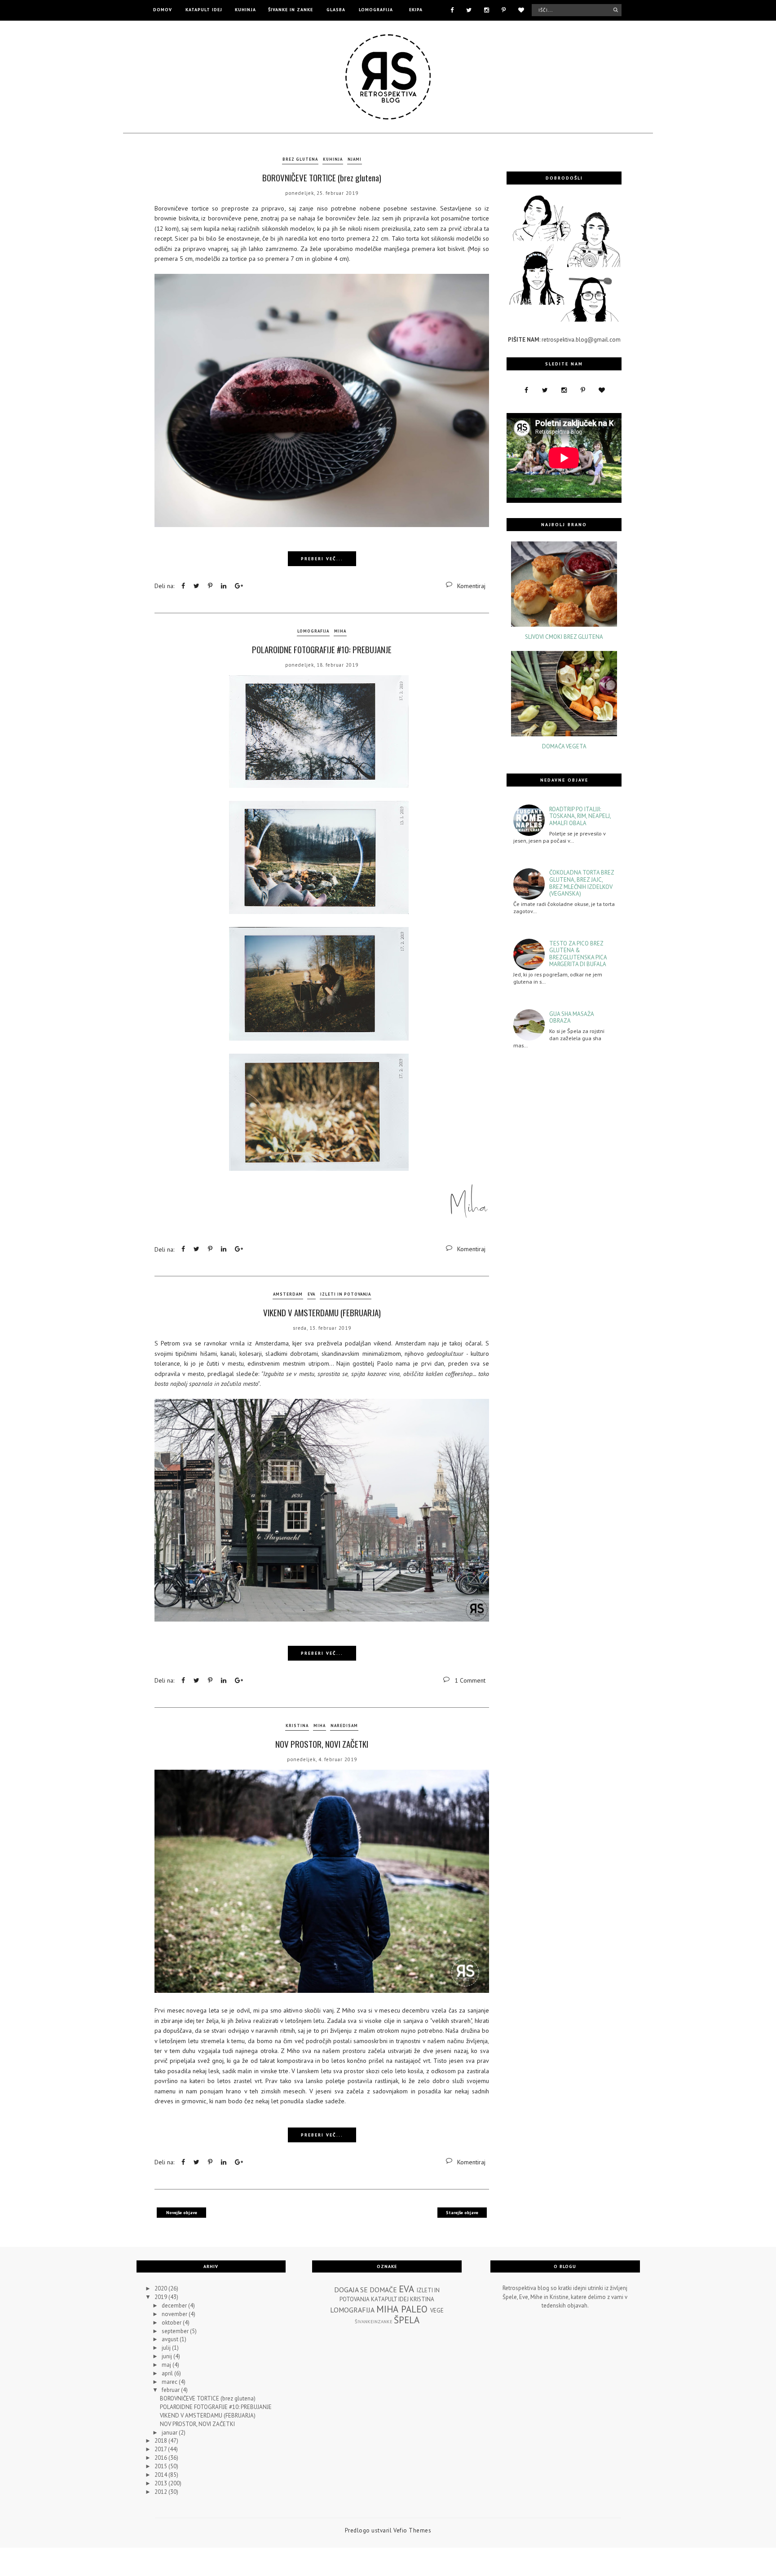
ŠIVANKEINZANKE (374, 2321)
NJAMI (355, 159)
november (175, 2314)
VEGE (437, 2310)
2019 (161, 2297)
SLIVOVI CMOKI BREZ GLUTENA (564, 637)
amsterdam (288, 1294)
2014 (161, 2475)
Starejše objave (462, 2213)
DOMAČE (383, 2290)
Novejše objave (182, 2213)
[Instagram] (487, 9)
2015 (161, 2466)
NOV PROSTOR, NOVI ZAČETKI (322, 1744)
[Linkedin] (224, 586)
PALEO (414, 2309)
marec (170, 2382)
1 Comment (470, 1680)
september (176, 2331)
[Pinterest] (504, 9)
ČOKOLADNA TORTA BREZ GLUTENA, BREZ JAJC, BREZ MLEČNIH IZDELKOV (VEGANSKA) (582, 883)
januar (170, 2433)
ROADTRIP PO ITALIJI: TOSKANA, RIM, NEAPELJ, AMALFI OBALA (580, 816)
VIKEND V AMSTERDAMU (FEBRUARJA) (322, 1312)
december (175, 2306)
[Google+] (239, 586)
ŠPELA (407, 2320)
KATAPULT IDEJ (204, 10)
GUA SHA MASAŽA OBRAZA (571, 1018)
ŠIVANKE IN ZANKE (291, 10)
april (168, 2373)
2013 (161, 2483)
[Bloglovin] (521, 9)
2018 (161, 2441)
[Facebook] (452, 9)
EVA (311, 1294)
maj (167, 2365)
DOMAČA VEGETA (564, 747)
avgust (171, 2339)
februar (171, 2390)
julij (167, 2348)
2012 (161, 2492)
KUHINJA (245, 10)
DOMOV (163, 10)
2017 (161, 2449)
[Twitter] (469, 9)
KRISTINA (297, 1725)
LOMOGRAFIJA (376, 10)
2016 (161, 2458)
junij (168, 2356)
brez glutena (300, 159)
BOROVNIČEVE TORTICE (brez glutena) (322, 177)
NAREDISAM (344, 1725)
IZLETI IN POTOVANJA (346, 1294)
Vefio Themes (412, 2530)
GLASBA (336, 10)
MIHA (340, 631)
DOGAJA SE (351, 2290)
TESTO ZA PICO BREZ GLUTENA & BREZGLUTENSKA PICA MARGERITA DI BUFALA (578, 954)
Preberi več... (322, 559)
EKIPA (416, 10)
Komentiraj (471, 586)
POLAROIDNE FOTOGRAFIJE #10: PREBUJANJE (322, 649)
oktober (172, 2323)
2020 (161, 2288)
